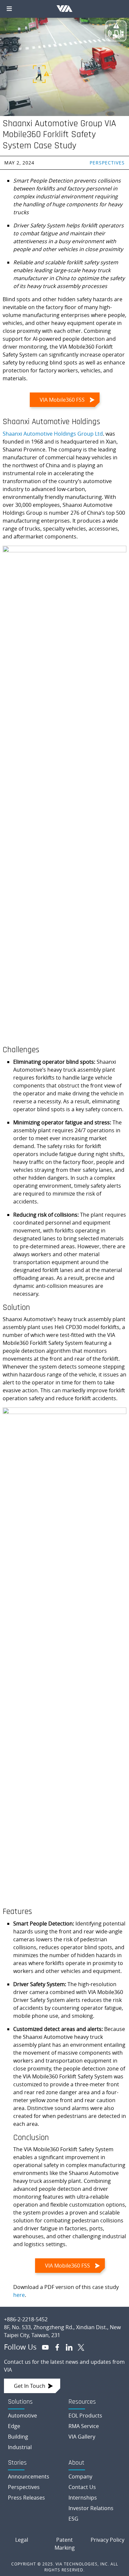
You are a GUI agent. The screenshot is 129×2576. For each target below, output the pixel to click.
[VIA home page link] (64, 2314)
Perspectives (107, 163)
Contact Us (82, 2487)
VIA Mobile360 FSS (62, 400)
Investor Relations (91, 2508)
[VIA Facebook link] (55, 2347)
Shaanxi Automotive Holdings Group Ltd (53, 434)
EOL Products (85, 2416)
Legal (22, 2540)
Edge (14, 2426)
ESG (73, 2519)
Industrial (20, 2447)
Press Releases (26, 2498)
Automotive (22, 2416)
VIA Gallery (82, 2437)
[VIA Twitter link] (78, 2347)
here (19, 2295)
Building (18, 2437)
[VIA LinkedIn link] (66, 2347)
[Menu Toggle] (9, 9)
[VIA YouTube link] (43, 2347)
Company (80, 2476)
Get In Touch (30, 2386)
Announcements (29, 2476)
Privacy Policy (107, 2540)
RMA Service (84, 2426)
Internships (83, 2498)
